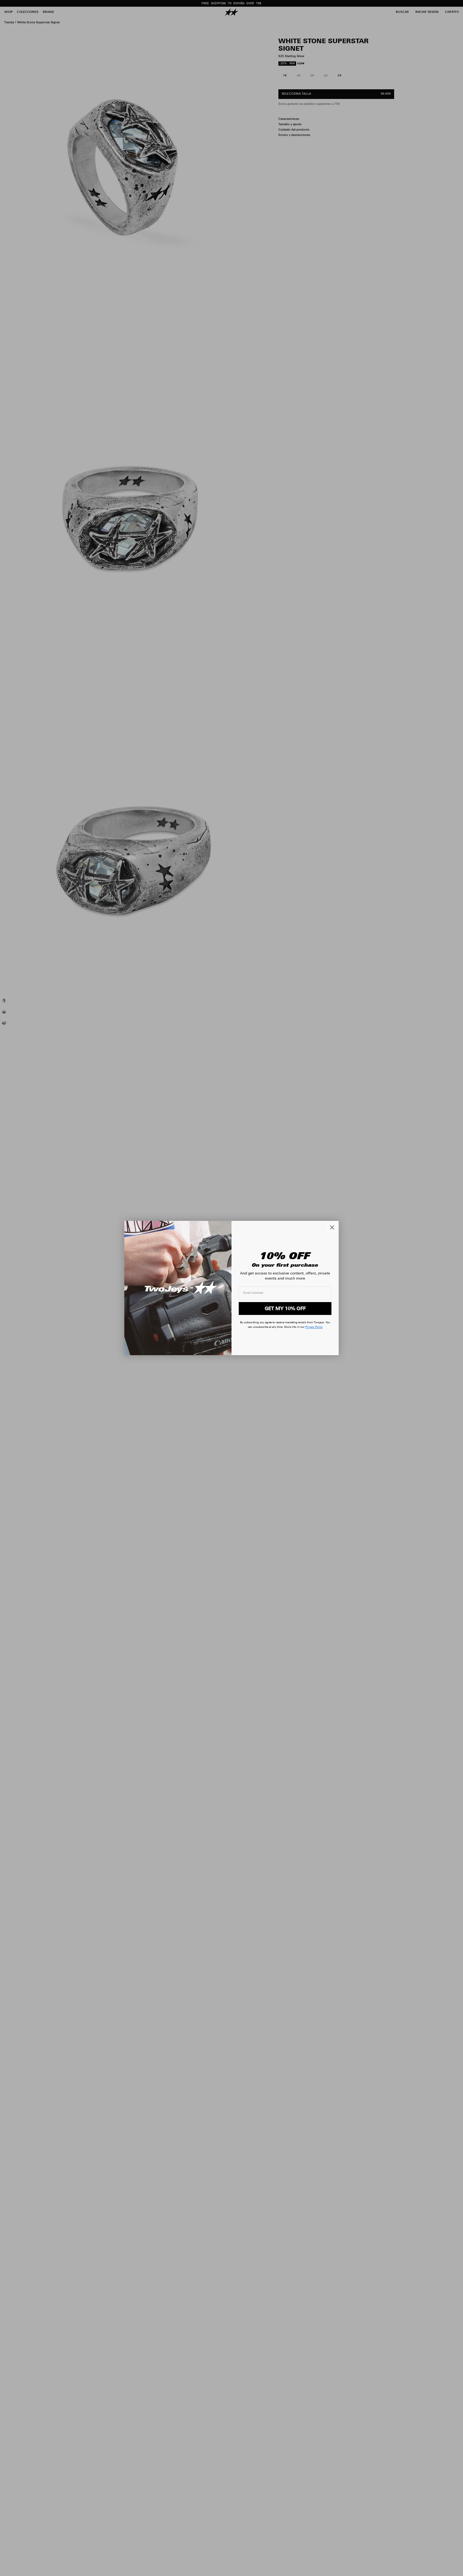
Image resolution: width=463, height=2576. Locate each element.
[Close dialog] (332, 1227)
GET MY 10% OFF (285, 1308)
